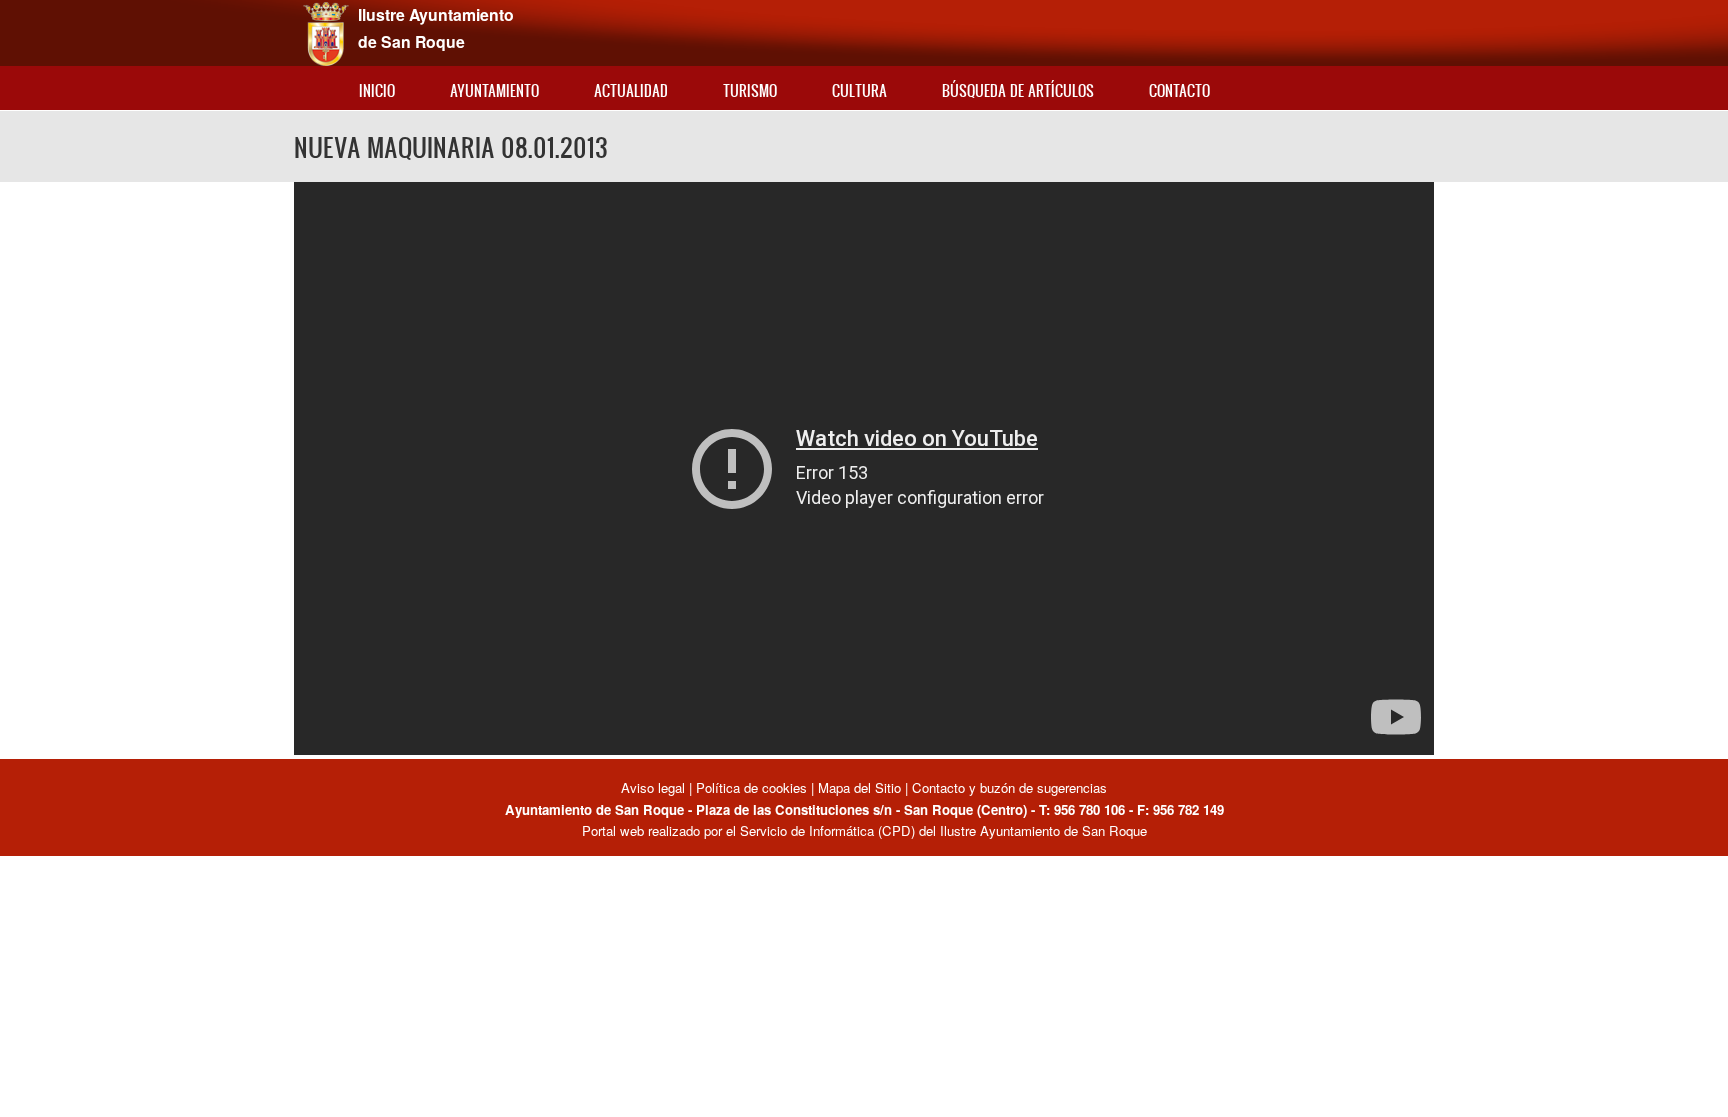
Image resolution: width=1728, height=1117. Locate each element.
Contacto (1179, 90)
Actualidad (631, 90)
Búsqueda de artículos (1018, 90)
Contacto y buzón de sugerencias (1009, 787)
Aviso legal (655, 787)
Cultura (859, 90)
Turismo (750, 90)
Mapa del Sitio (859, 787)
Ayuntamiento (494, 90)
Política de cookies (751, 787)
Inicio (377, 90)
